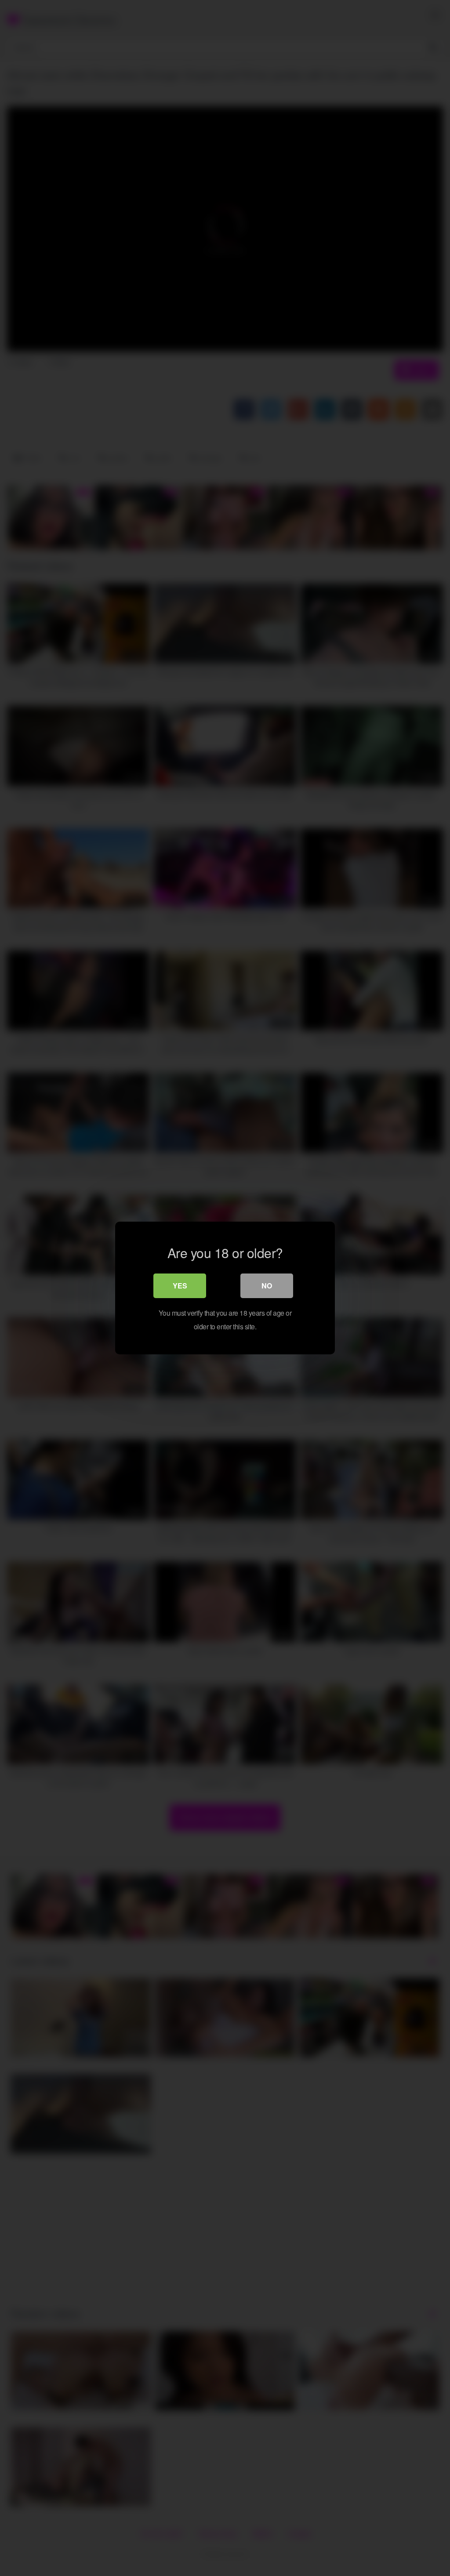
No (267, 1286)
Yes (180, 1286)
